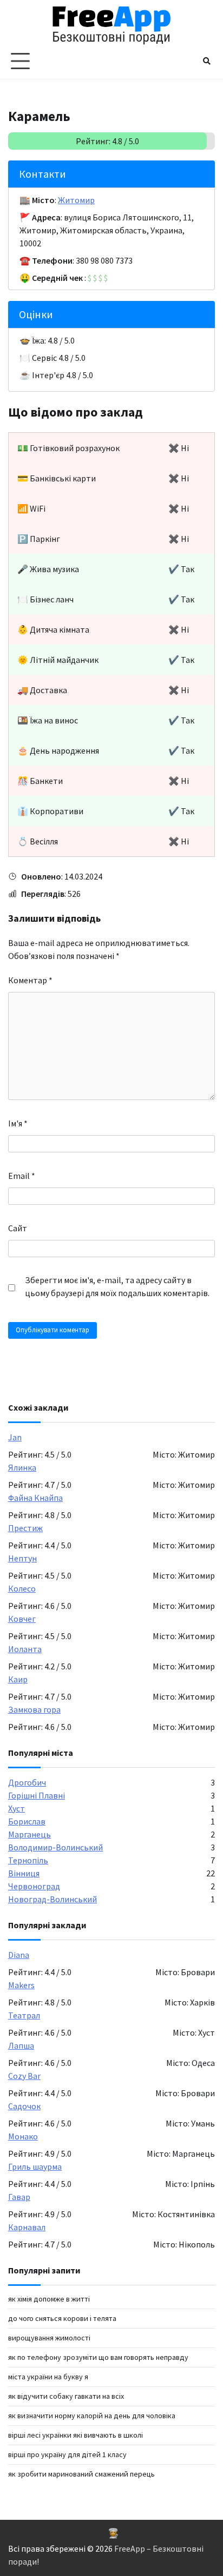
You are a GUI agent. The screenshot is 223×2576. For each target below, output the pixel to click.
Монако (23, 2136)
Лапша (21, 2045)
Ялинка (22, 1467)
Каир (18, 1679)
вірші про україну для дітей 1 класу (67, 2454)
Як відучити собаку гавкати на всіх (66, 2396)
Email (22, 1176)
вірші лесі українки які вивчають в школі (76, 2435)
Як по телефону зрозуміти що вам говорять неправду (98, 2357)
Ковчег (22, 1619)
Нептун (22, 1558)
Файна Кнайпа (35, 1498)
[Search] (207, 61)
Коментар (30, 980)
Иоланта (25, 1649)
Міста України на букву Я (48, 2377)
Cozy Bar (24, 2076)
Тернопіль (28, 1860)
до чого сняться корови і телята (62, 2318)
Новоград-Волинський (53, 1899)
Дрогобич (27, 1782)
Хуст (17, 1808)
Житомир (76, 200)
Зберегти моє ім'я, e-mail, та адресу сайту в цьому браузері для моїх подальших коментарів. (117, 1286)
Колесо (22, 1588)
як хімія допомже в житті (49, 2299)
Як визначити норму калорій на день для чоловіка (92, 2416)
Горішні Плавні (37, 1795)
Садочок (24, 2106)
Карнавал (27, 2227)
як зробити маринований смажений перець (81, 2474)
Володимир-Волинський (55, 1847)
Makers (21, 1985)
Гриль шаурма (35, 2166)
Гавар (19, 2197)
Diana (19, 1955)
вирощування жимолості (49, 2338)
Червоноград (34, 1886)
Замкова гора (34, 1709)
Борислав (27, 1821)
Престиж (25, 1528)
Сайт (18, 1228)
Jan (15, 1437)
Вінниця (24, 1873)
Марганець (29, 1834)
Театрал (24, 2015)
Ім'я (18, 1123)
